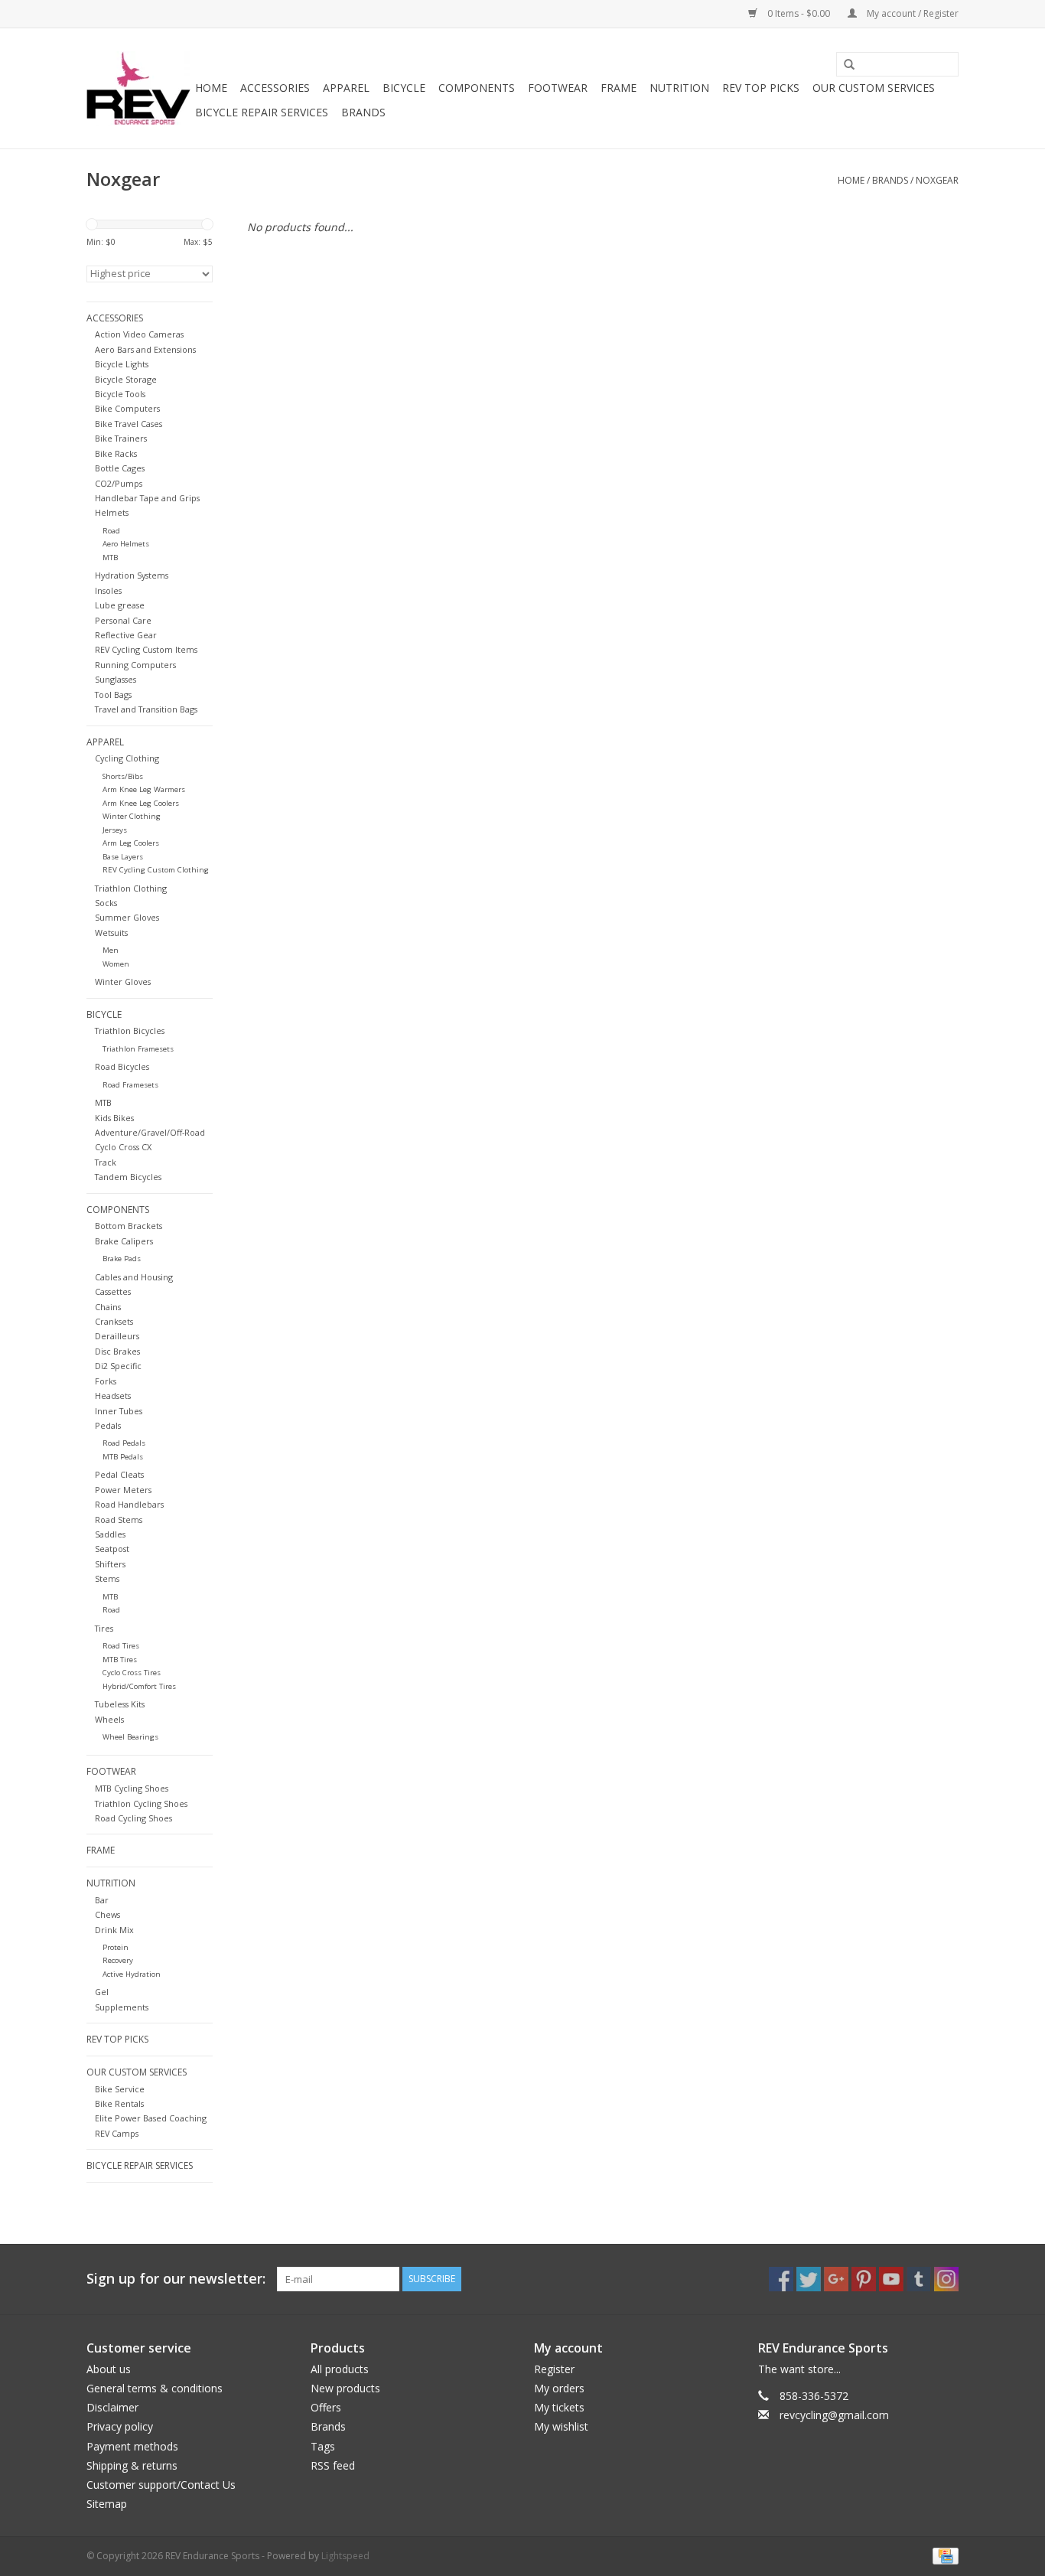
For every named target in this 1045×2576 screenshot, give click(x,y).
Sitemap (107, 2504)
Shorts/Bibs (123, 776)
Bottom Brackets (129, 1226)
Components (477, 88)
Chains (108, 1307)
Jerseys (115, 830)
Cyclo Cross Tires (132, 1673)
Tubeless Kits (120, 1704)
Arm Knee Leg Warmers (144, 789)
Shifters (110, 1564)
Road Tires (121, 1646)
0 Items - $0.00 (799, 13)
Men (111, 950)
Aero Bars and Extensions (145, 349)
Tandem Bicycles (128, 1177)
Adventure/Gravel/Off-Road (150, 1132)
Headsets (113, 1396)
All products (340, 2369)
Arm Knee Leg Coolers (141, 803)
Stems (107, 1578)
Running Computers (135, 665)
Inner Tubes (119, 1411)
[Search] (844, 65)
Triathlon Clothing (131, 888)
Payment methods (132, 2446)
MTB (110, 558)
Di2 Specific (118, 1366)
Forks (106, 1381)
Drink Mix (114, 1930)
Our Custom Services (874, 88)
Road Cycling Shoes (133, 1818)
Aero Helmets (126, 544)
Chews (107, 1914)
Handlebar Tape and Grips (147, 498)
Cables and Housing (134, 1277)
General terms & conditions (155, 2388)
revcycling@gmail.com (834, 2415)
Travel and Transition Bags (146, 709)
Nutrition (679, 88)
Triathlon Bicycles (130, 1030)
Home (211, 88)
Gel (102, 1992)
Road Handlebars (129, 1504)
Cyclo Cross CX (123, 1147)
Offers (326, 2407)
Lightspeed (345, 2556)
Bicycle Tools (120, 394)
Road (111, 531)
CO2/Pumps (119, 483)
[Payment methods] (943, 2555)
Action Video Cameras (139, 334)
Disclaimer (112, 2407)
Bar (102, 1900)
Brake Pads (122, 1259)
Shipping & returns (132, 2465)
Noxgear (937, 180)
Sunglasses (116, 679)
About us (109, 2369)
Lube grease (120, 605)
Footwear (558, 88)
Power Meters (123, 1490)
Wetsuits (111, 933)
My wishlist (561, 2426)
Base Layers (123, 857)
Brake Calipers (124, 1241)
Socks (106, 903)
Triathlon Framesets (138, 1049)
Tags (323, 2446)
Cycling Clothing (127, 758)
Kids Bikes (114, 1118)
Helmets (112, 512)
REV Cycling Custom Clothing (156, 870)
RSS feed (333, 2465)
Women (116, 964)
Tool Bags (113, 695)
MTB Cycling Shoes (132, 1788)
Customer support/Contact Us (161, 2485)
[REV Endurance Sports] (138, 88)
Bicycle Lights (122, 364)
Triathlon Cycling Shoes (141, 1803)
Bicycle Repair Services (262, 112)
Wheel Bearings (130, 1737)
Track (106, 1162)
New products (345, 2388)
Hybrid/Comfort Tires (139, 1686)
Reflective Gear (126, 635)
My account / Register (912, 13)
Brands (363, 112)
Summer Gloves (127, 917)
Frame (619, 88)
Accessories (275, 88)
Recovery (118, 1960)
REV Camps (117, 2133)
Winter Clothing (132, 816)
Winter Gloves (123, 981)
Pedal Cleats (119, 1474)
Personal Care (123, 620)
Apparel (346, 88)
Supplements (122, 2007)
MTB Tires (120, 1660)
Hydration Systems (132, 575)
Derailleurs (117, 1336)
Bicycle (404, 88)
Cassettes (113, 1291)
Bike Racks (116, 453)
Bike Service (120, 2089)
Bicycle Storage (126, 379)
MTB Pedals (123, 1457)
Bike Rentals (119, 2103)
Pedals (108, 1425)
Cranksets (114, 1321)
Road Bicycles (122, 1066)
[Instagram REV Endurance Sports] (946, 2279)
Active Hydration (132, 1974)
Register (554, 2369)
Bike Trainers (121, 438)
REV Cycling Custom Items (146, 649)
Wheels (109, 1719)
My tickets (559, 2407)
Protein (116, 1947)
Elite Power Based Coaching (151, 2118)
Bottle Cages (120, 468)
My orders (559, 2388)
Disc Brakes (117, 1351)
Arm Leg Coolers (131, 843)
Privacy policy (120, 2426)
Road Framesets (130, 1085)
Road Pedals (124, 1443)
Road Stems (119, 1520)
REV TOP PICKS (761, 88)
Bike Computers (127, 408)
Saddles (110, 1534)
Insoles (108, 590)
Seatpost (112, 1549)
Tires (104, 1628)
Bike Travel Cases (129, 424)
